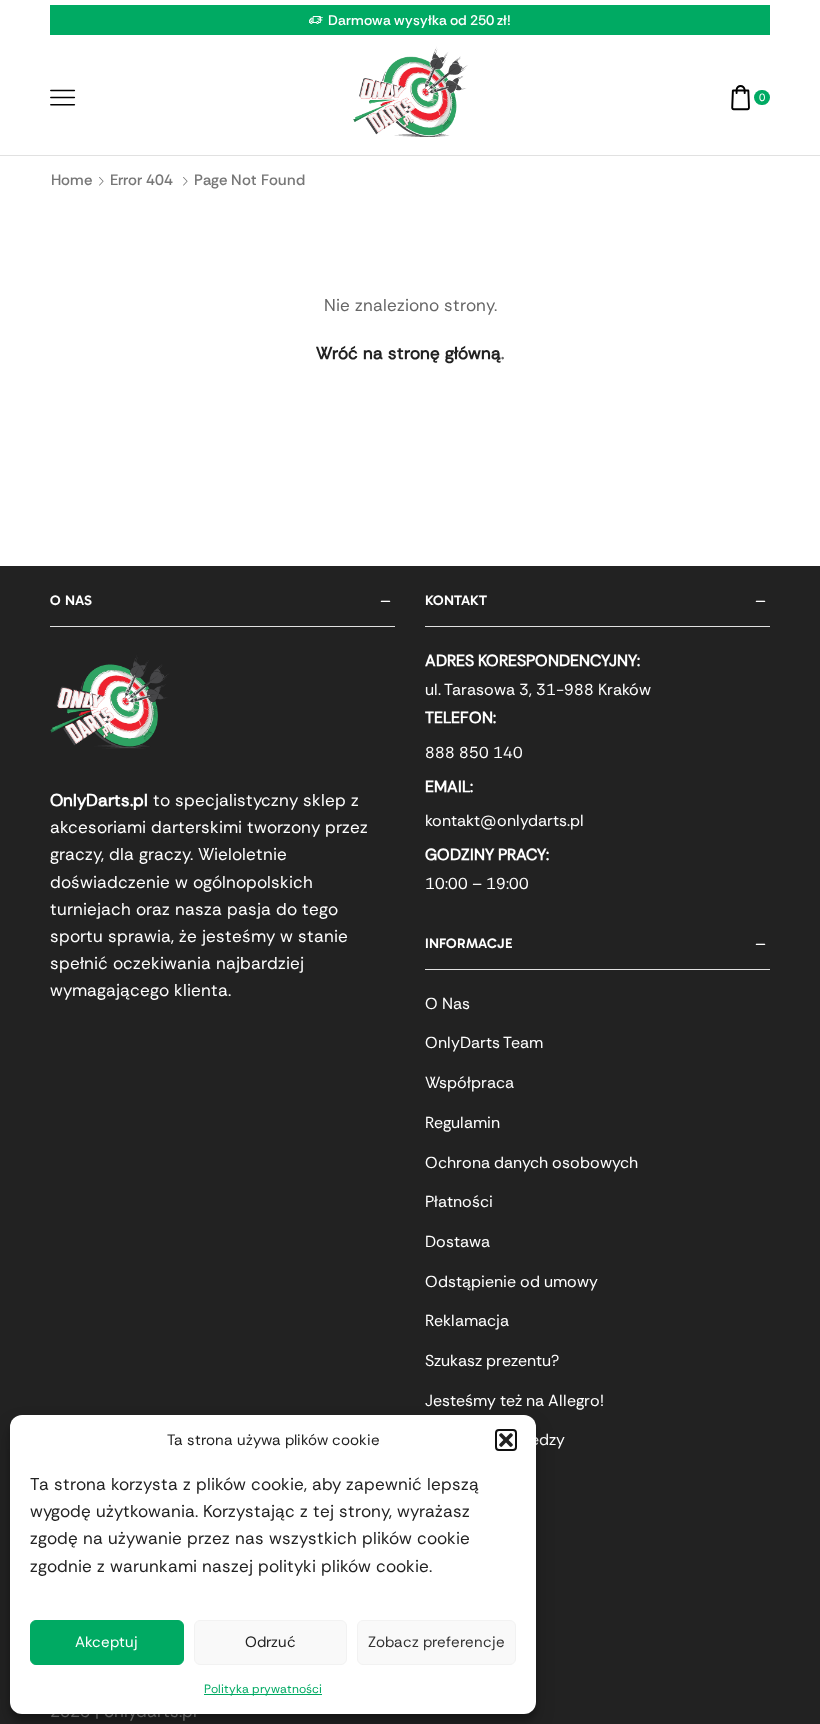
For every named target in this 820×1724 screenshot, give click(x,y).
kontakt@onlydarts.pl (504, 820)
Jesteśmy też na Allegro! (514, 1400)
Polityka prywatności (263, 1689)
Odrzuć (270, 1642)
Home (71, 180)
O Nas (447, 1003)
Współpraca (469, 1082)
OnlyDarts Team (484, 1042)
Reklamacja (467, 1320)
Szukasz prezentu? (492, 1360)
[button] (506, 1440)
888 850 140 (474, 752)
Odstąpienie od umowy (511, 1281)
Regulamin (462, 1122)
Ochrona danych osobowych (531, 1162)
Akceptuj (106, 1642)
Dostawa (457, 1241)
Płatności (459, 1201)
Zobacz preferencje (436, 1642)
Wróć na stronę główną (408, 353)
